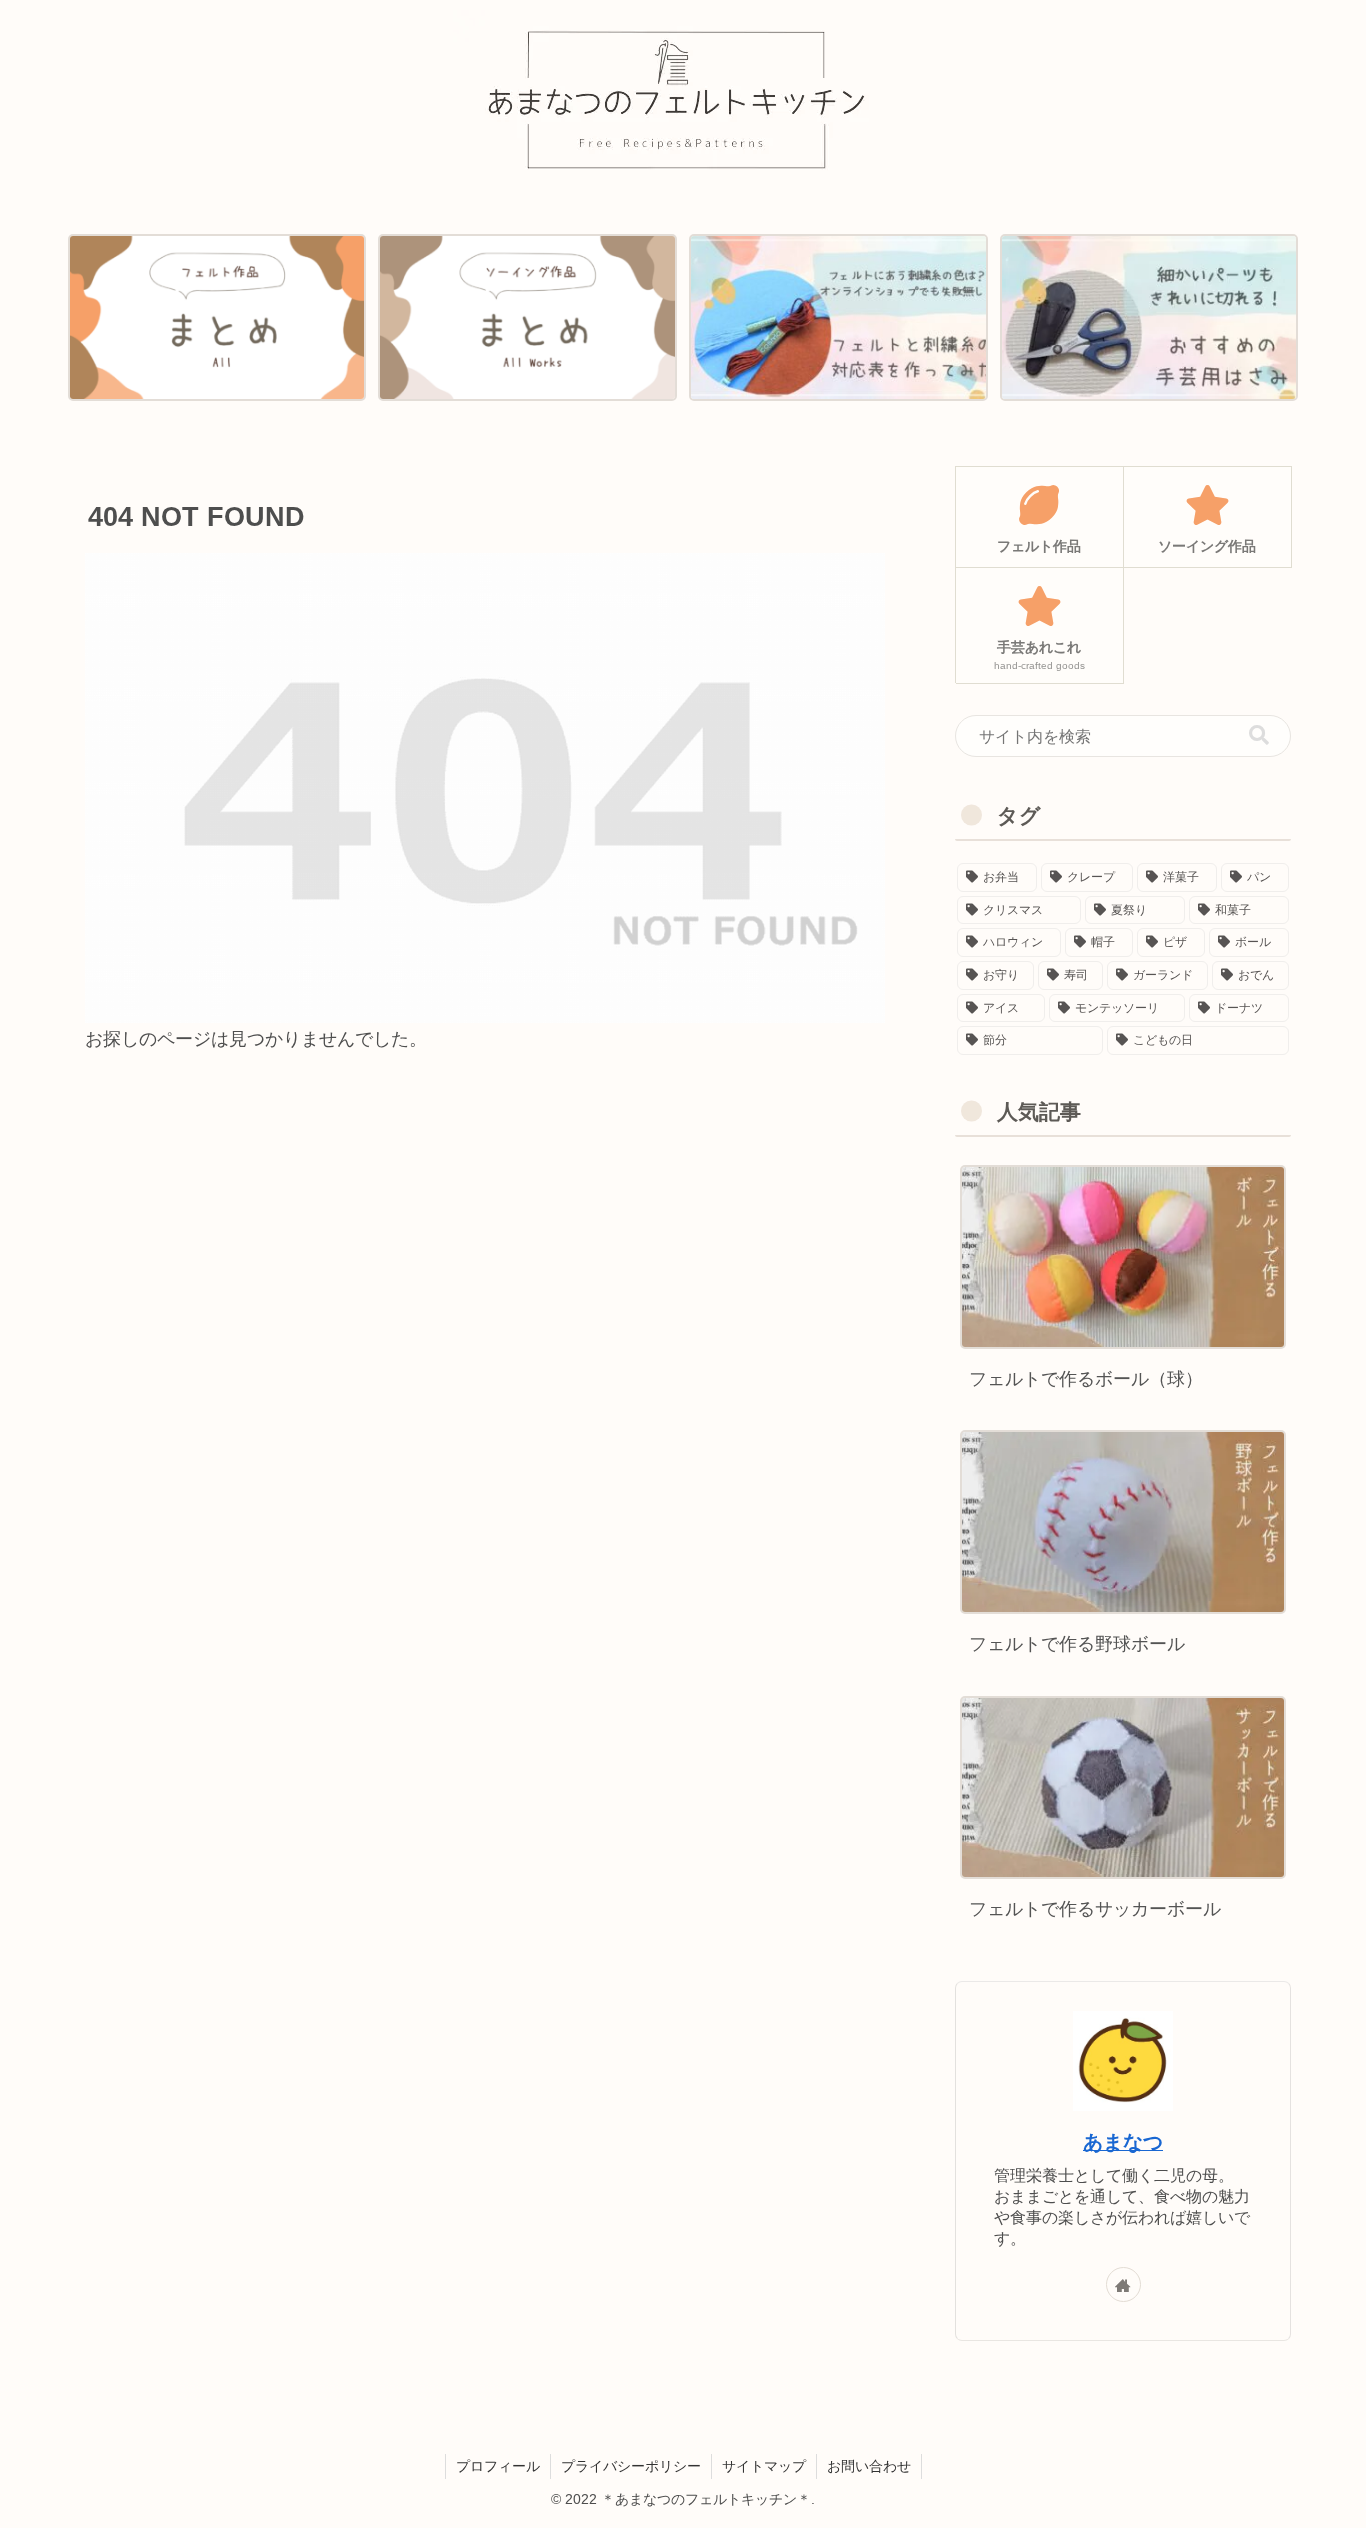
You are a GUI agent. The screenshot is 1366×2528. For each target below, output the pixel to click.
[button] (1259, 735)
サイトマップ (764, 2466)
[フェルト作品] (217, 318)
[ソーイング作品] (527, 318)
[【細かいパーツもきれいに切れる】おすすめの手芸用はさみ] (1149, 318)
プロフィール (498, 2466)
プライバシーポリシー (631, 2466)
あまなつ (1123, 2142)
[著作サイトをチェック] (1123, 2284)
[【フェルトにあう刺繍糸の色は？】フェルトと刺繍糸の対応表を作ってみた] (838, 318)
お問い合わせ (869, 2466)
